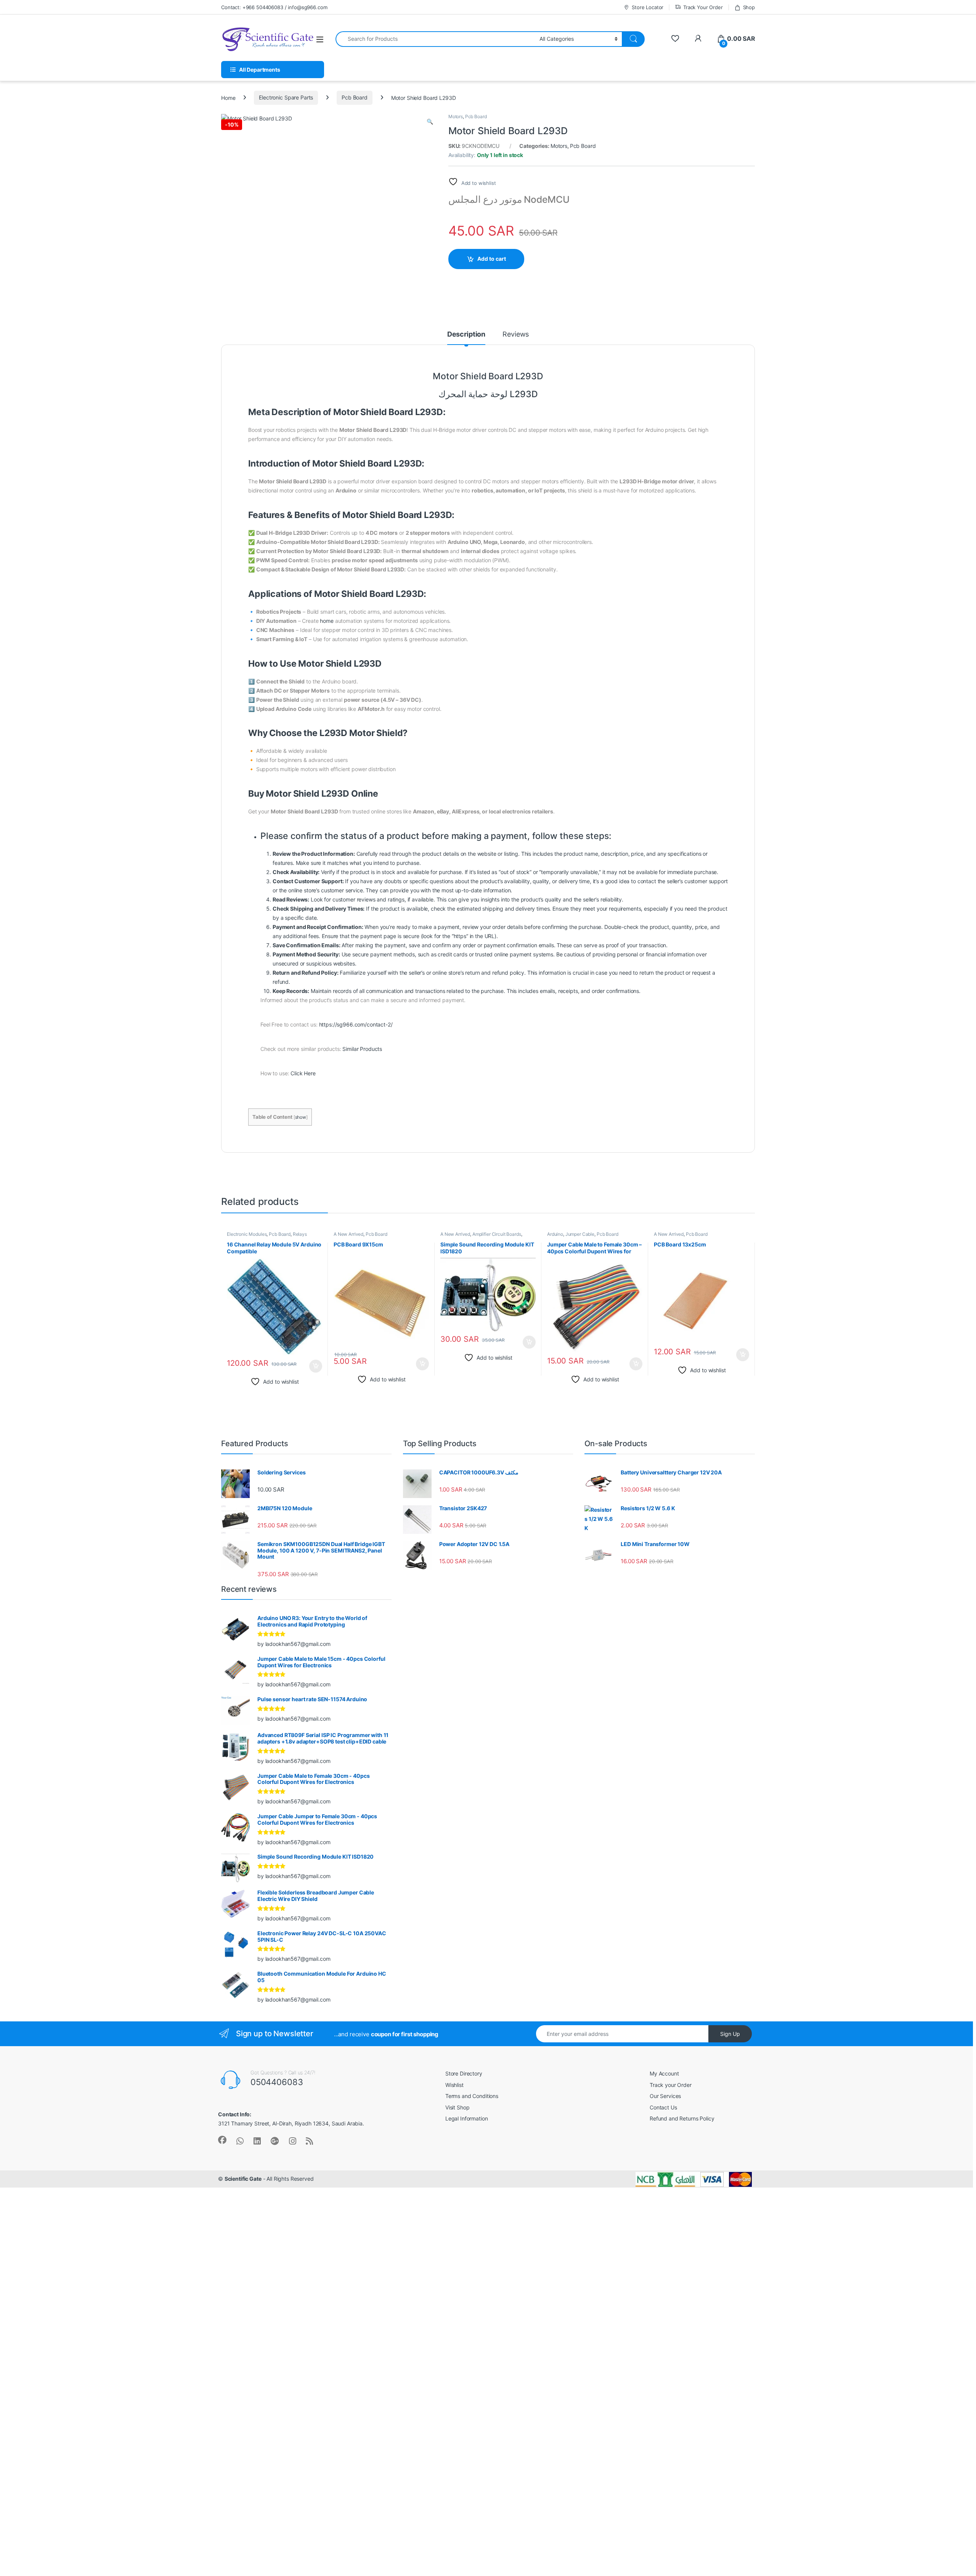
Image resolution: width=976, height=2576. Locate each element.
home (327, 621)
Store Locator (648, 7)
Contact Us (663, 2107)
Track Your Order (703, 7)
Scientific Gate (243, 2179)
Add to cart (492, 259)
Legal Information (467, 2118)
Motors (456, 116)
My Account (664, 2073)
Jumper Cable (580, 1234)
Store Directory (464, 2073)
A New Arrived (348, 1234)
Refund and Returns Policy (682, 2118)
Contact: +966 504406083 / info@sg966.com (274, 7)
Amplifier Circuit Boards (497, 1234)
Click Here (303, 1073)
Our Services (665, 2096)
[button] (430, 122)
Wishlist (454, 2085)
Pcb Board (355, 97)
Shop (749, 7)
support (718, 881)
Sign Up (730, 2034)
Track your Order (671, 2085)
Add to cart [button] (316, 1366)
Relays (300, 1234)
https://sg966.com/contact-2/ (356, 1024)
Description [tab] (466, 334)
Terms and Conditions (472, 2096)
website (487, 854)
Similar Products (362, 1049)
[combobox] (435, 39)
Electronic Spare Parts (286, 97)
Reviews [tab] (516, 334)
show (301, 1117)
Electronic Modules (247, 1234)
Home (228, 97)
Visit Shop (457, 2107)
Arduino (555, 1234)
